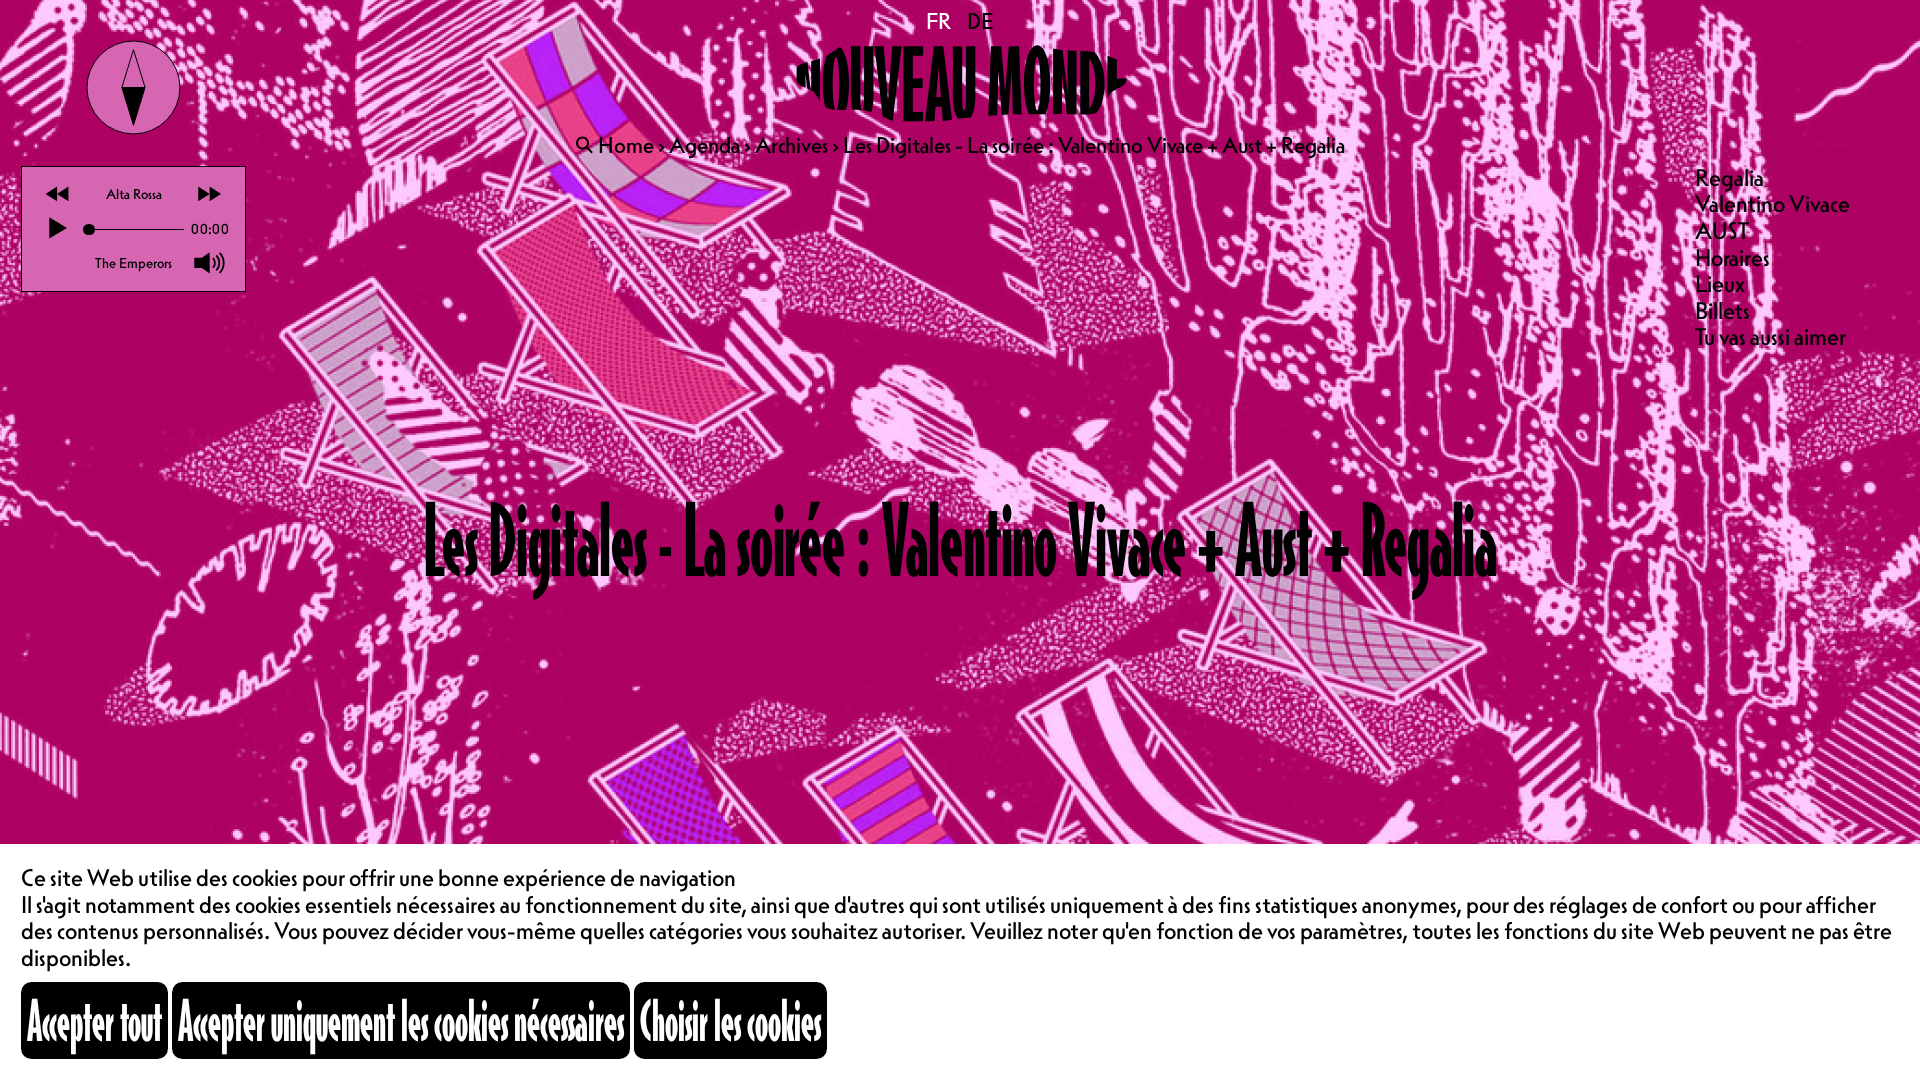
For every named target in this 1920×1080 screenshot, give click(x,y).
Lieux (1720, 283)
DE (980, 21)
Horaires (1732, 257)
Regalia (1729, 177)
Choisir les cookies (730, 1020)
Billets (1722, 310)
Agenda (704, 145)
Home (626, 145)
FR (939, 21)
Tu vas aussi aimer (1770, 336)
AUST (1722, 230)
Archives (791, 145)
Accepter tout (94, 1020)
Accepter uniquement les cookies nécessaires (401, 1020)
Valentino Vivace (1772, 203)
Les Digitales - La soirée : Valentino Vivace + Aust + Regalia (1094, 145)
